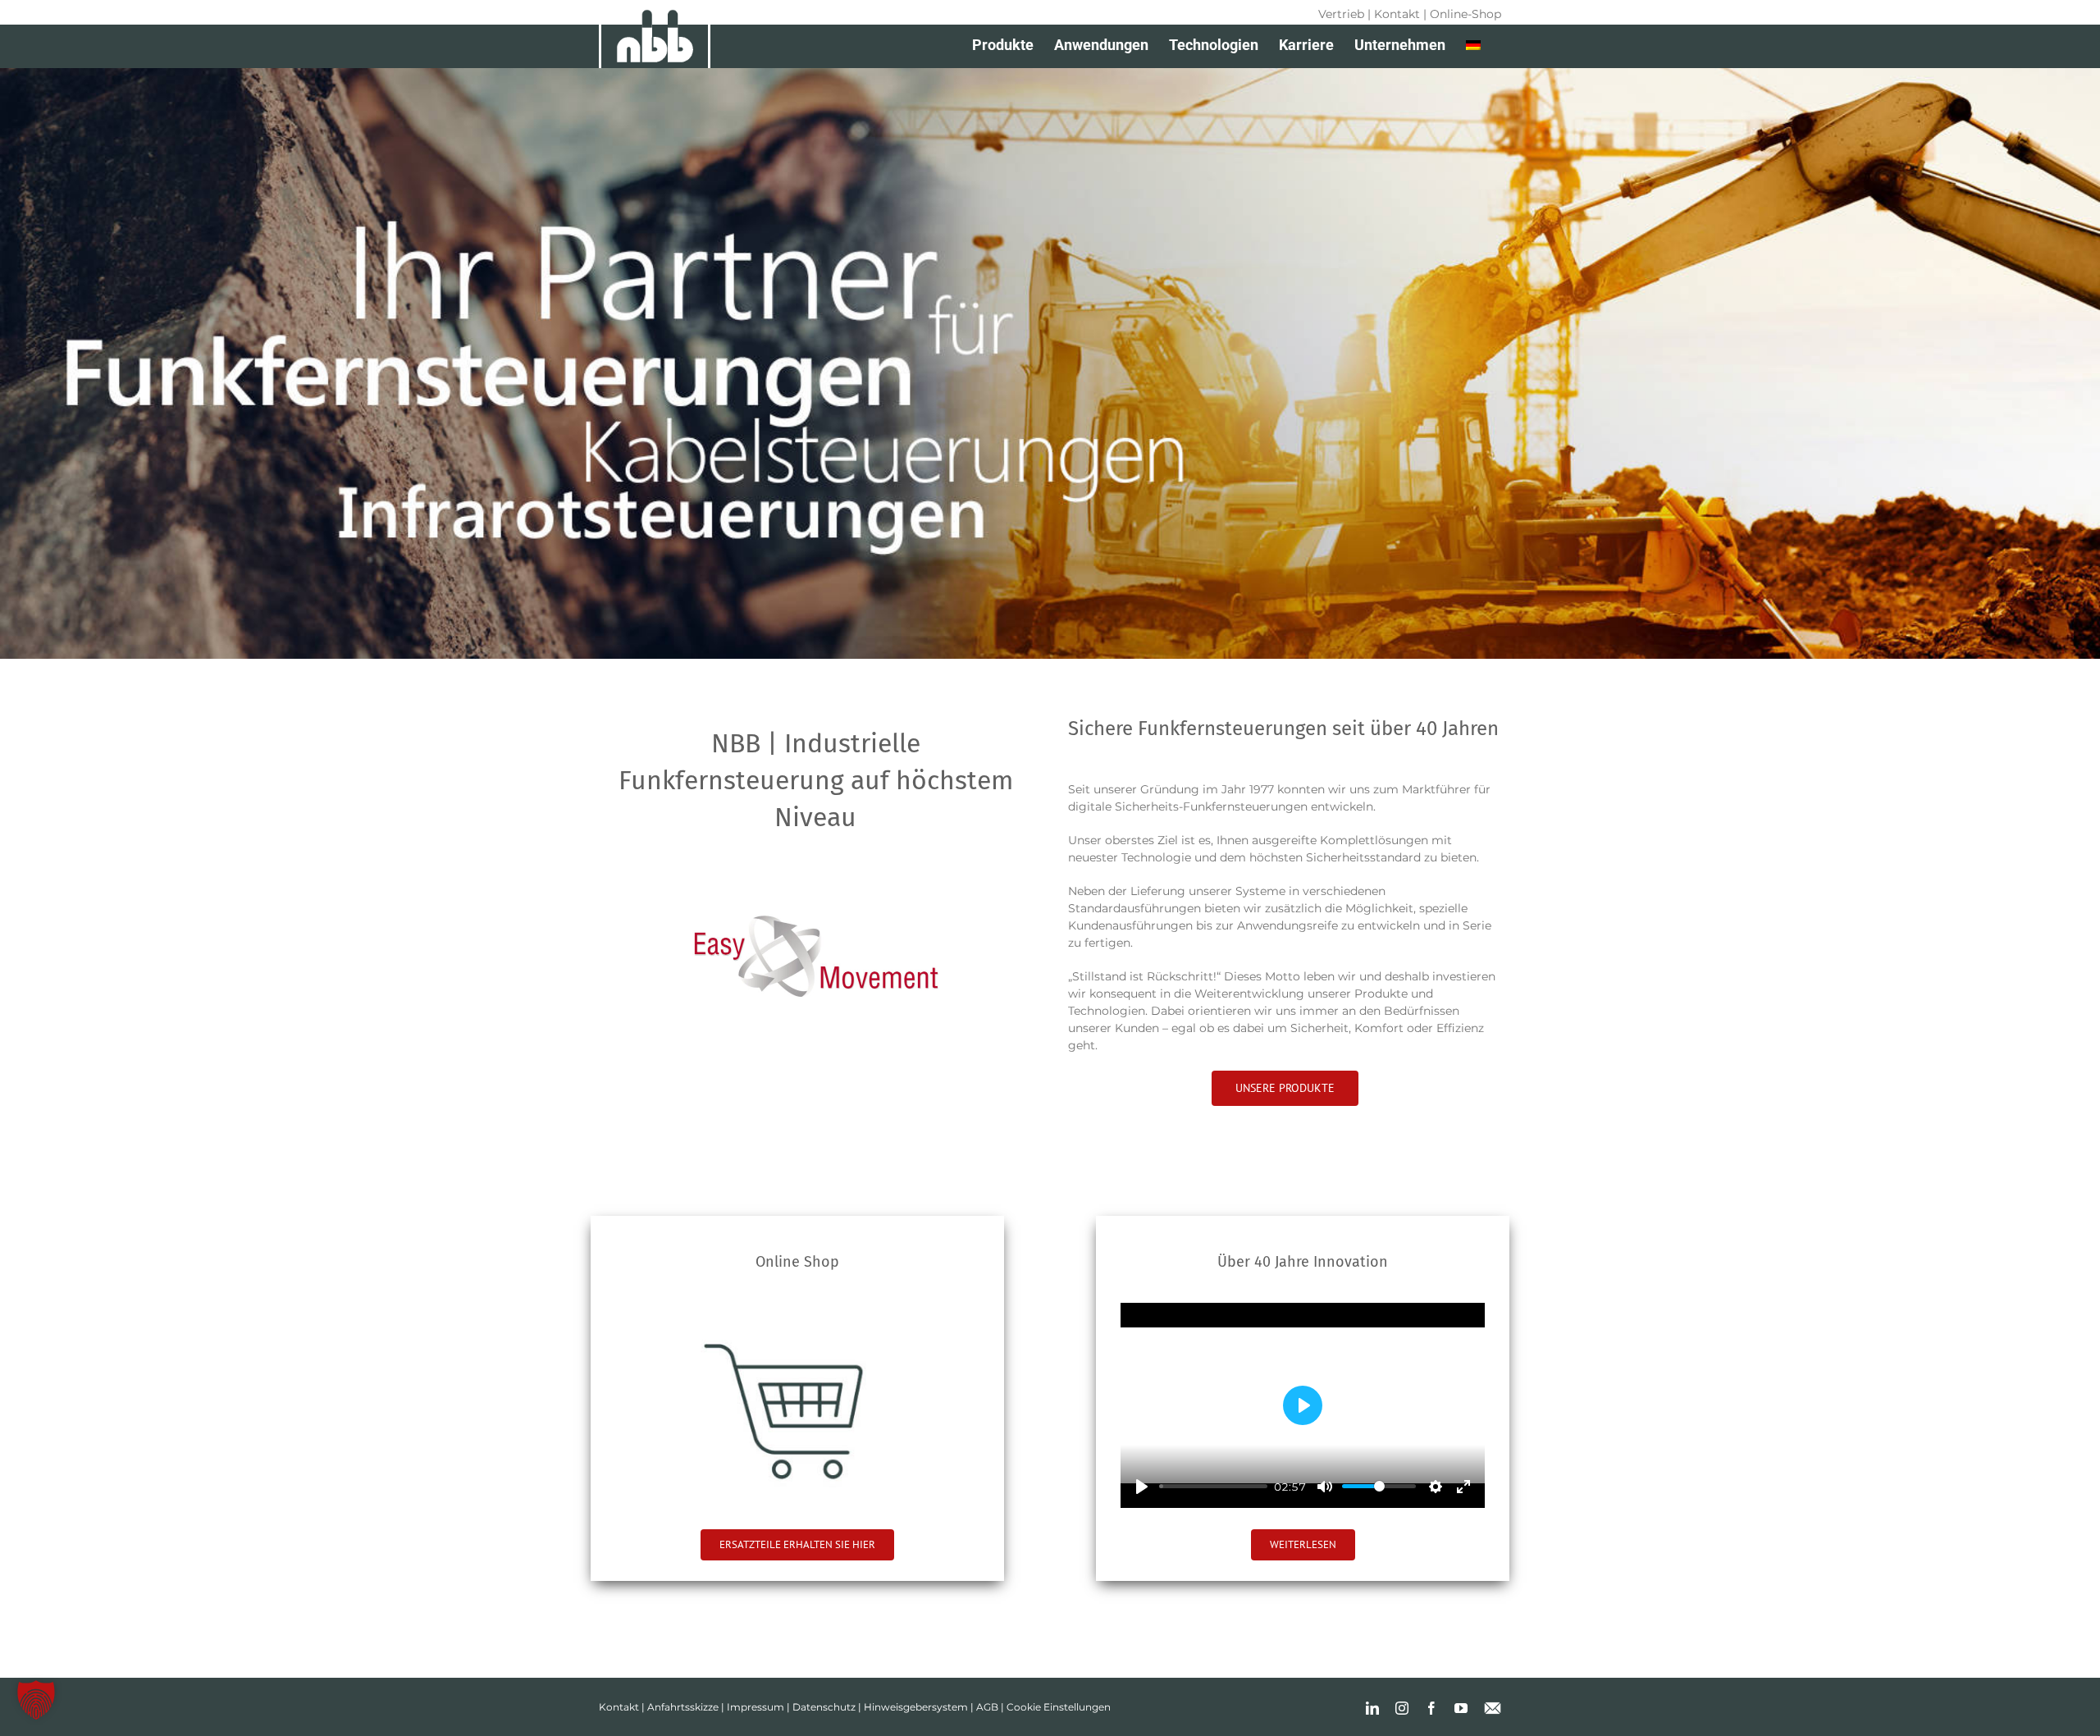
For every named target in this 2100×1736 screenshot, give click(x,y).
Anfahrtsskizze (683, 1707)
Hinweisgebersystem (916, 1707)
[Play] (1142, 1487)
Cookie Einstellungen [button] (1059, 1707)
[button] (36, 1700)
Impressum (756, 1707)
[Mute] (1325, 1487)
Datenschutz (824, 1707)
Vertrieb (1341, 14)
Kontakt (1397, 14)
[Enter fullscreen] (1463, 1487)
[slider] (1213, 1486)
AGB (987, 1707)
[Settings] (1436, 1487)
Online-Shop (1465, 14)
